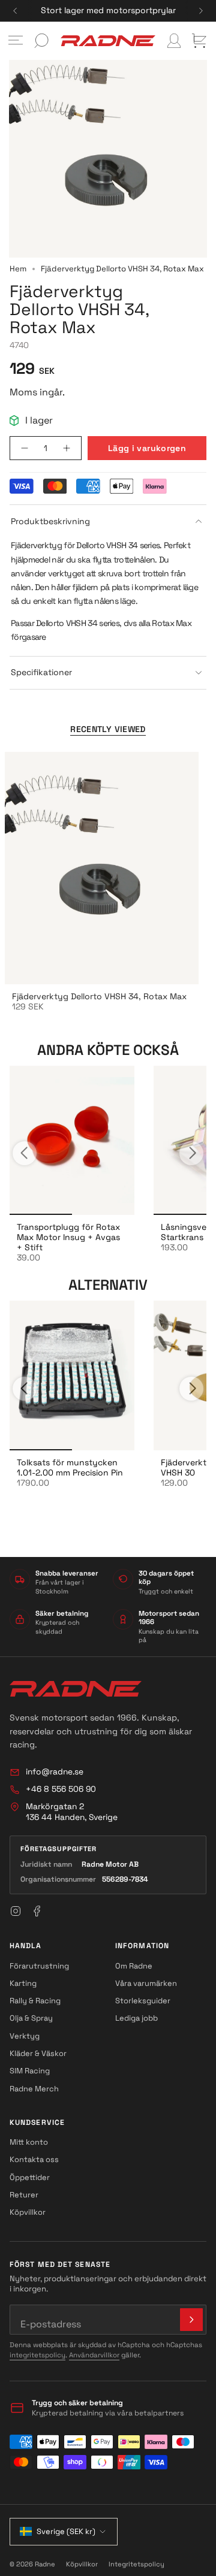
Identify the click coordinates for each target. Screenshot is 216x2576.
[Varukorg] (199, 41)
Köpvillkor (28, 2212)
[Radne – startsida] (76, 1689)
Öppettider (30, 2177)
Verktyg (25, 2036)
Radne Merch (34, 2089)
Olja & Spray (31, 2018)
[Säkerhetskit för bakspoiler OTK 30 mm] (72, 1141)
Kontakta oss (34, 2159)
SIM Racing (30, 2071)
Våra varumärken (146, 1983)
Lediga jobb (136, 2018)
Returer (24, 2195)
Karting (23, 1983)
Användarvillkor (94, 2355)
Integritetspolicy (136, 2564)
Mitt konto (29, 2142)
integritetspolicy (37, 2355)
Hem (18, 269)
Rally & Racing (35, 2001)
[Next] (201, 11)
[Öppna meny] (16, 41)
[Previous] (15, 11)
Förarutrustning (39, 1966)
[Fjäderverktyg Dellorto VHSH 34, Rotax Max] (102, 868)
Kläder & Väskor (38, 2053)
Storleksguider (143, 2001)
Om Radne (134, 1966)
